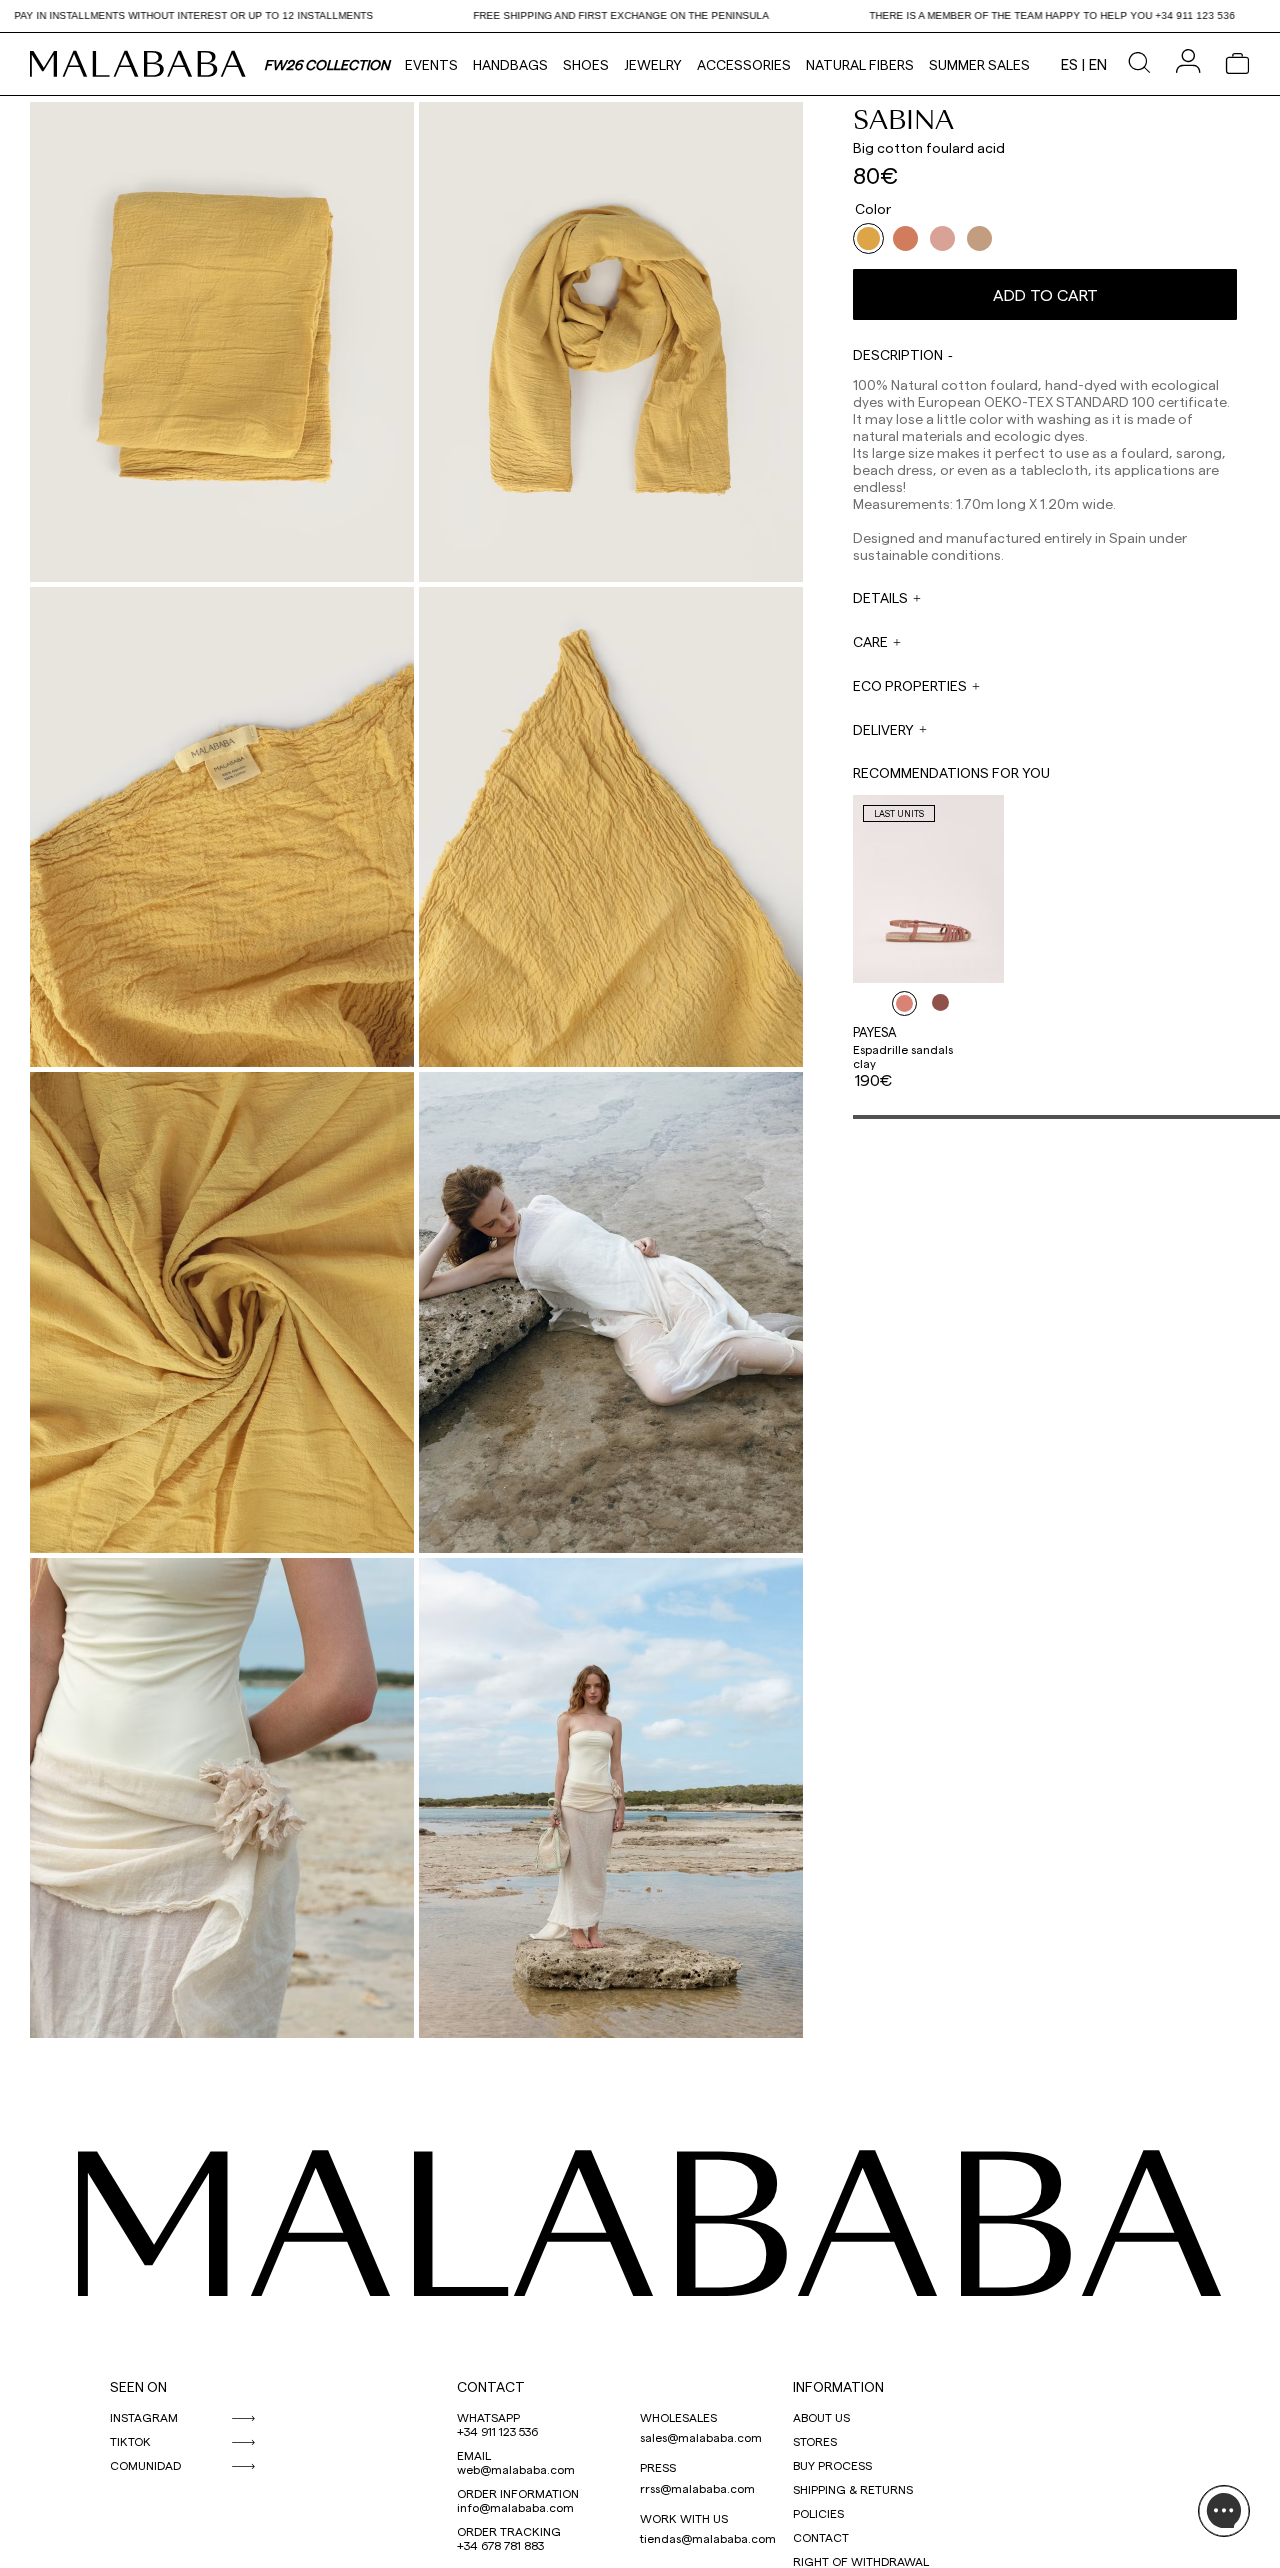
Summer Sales (979, 64)
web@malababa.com (516, 2469)
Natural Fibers (860, 64)
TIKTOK (130, 2441)
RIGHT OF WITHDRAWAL (861, 2561)
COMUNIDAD (145, 2465)
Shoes (586, 64)
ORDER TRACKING (509, 2531)
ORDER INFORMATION (518, 2493)
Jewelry (653, 64)
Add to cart (1045, 294)
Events (431, 64)
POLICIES (818, 2513)
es (1069, 64)
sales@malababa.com (701, 2437)
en (1098, 64)
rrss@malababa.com (697, 2488)
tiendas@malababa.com (708, 2538)
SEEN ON (138, 2386)
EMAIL (474, 2455)
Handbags (510, 64)
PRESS (658, 2467)
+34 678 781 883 (500, 2545)
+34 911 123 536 (497, 2431)
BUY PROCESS (832, 2465)
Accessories (744, 64)
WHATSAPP (488, 2417)
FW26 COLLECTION (327, 64)
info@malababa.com (515, 2507)
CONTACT (491, 2386)
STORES (815, 2441)
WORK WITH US (684, 2518)
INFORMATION (838, 2386)
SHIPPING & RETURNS (853, 2489)
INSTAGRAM (144, 2417)
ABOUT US (821, 2417)
